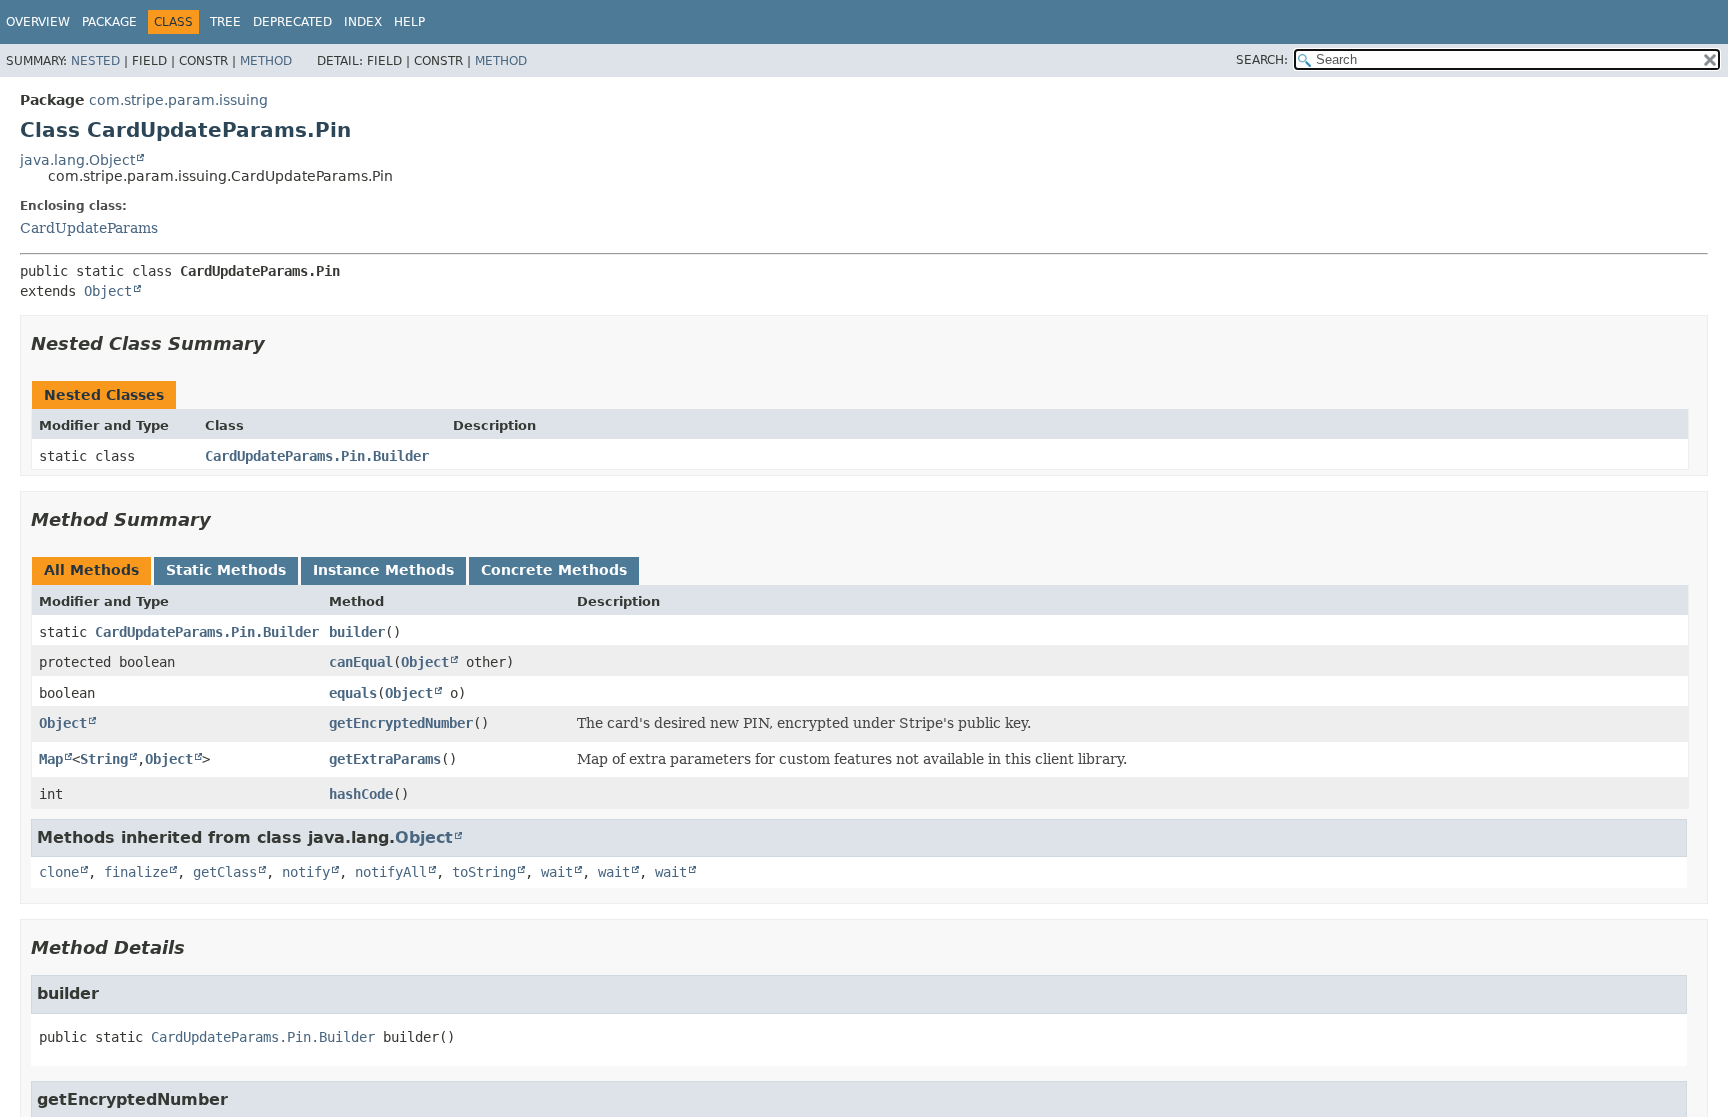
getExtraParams (385, 759)
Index (363, 22)
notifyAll (391, 872)
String (104, 759)
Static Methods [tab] (226, 570)
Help (409, 22)
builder (357, 632)
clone (59, 872)
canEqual (361, 662)
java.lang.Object (77, 160)
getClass (225, 872)
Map (51, 759)
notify (306, 872)
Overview (38, 22)
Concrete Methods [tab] (554, 570)
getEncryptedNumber (401, 723)
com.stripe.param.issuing (178, 100)
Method (266, 61)
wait (557, 872)
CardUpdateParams (89, 228)
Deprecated (292, 22)
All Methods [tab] (91, 570)
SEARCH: (1262, 60)
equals (353, 693)
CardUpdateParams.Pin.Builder (317, 456)
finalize (136, 872)
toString (484, 872)
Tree (225, 22)
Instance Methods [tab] (383, 570)
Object (108, 291)
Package (109, 22)
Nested (95, 61)
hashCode (361, 794)
